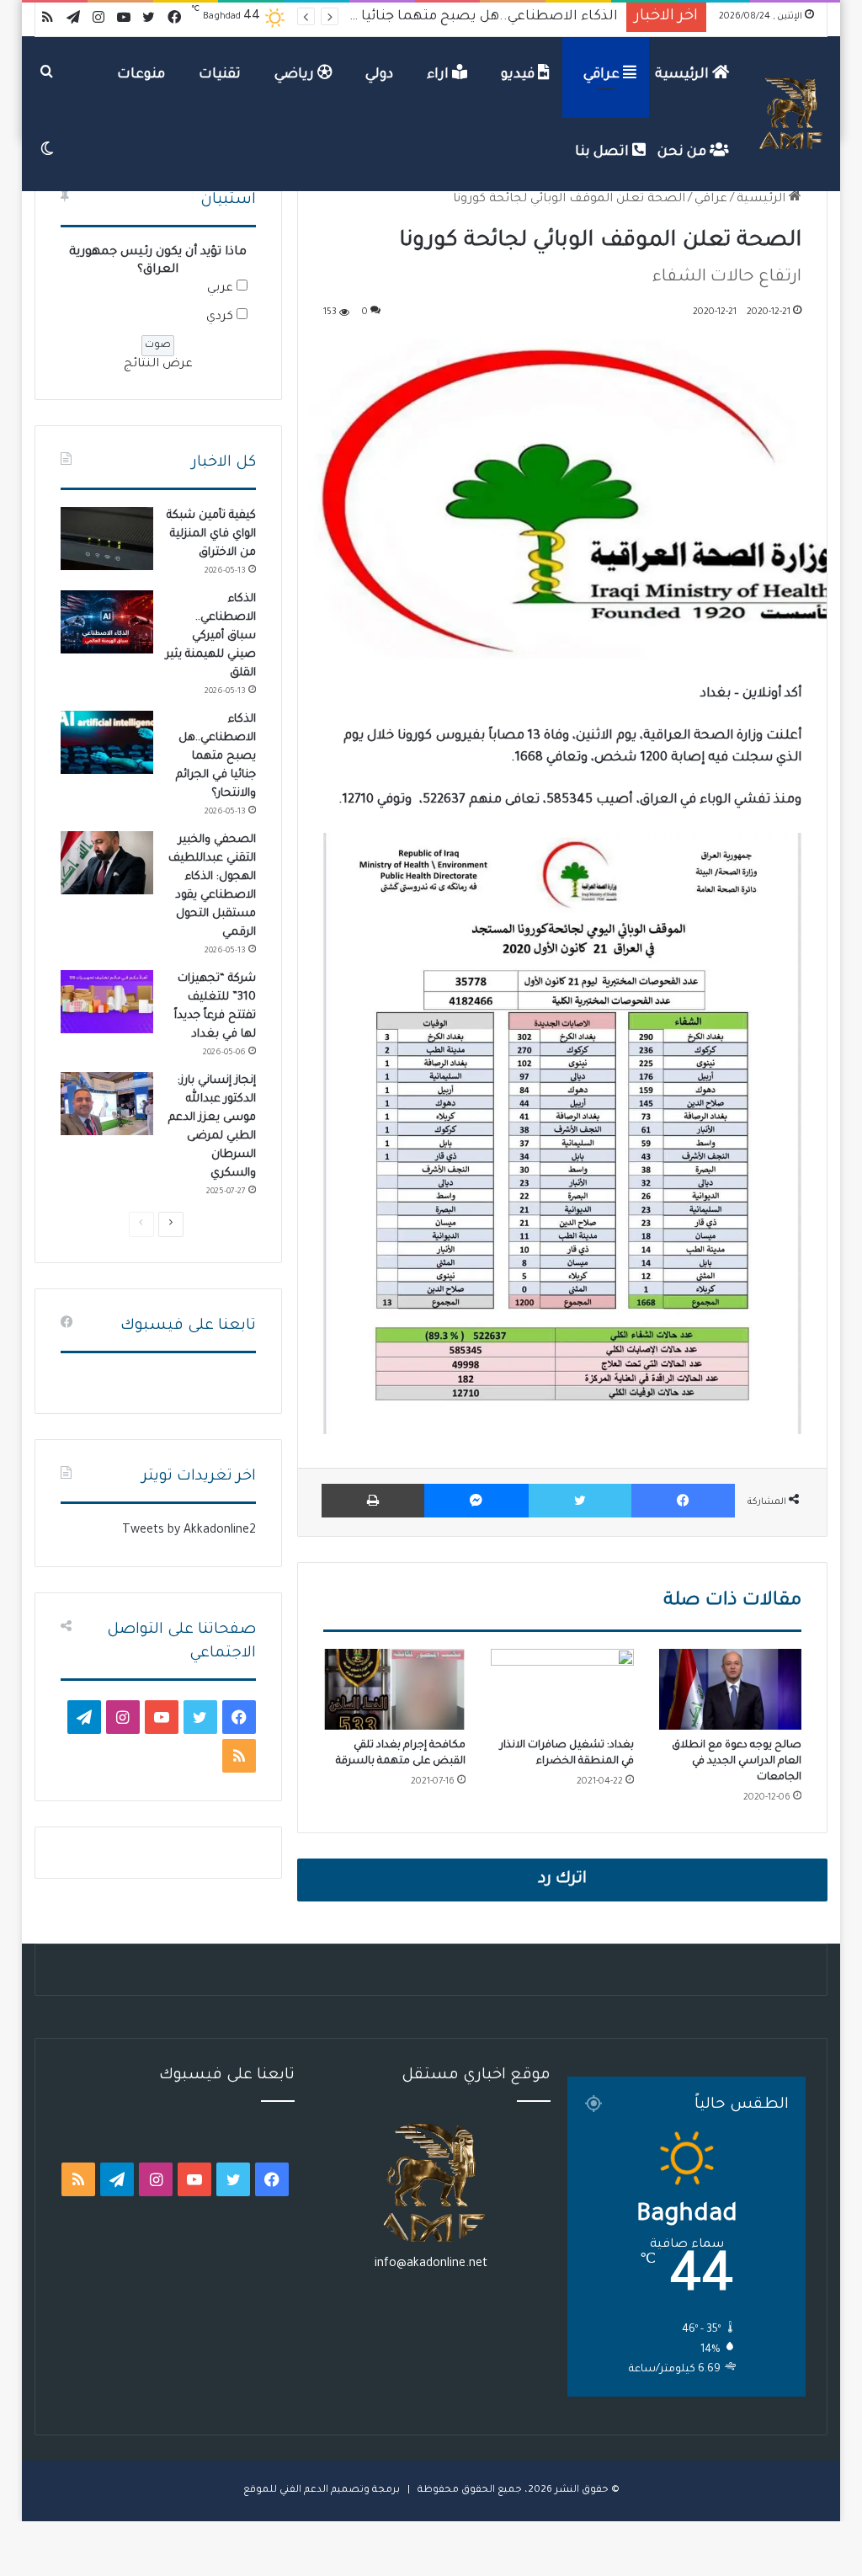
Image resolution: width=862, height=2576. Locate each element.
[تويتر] (580, 1501)
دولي (379, 75)
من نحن (684, 152)
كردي (220, 317)
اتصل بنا (604, 152)
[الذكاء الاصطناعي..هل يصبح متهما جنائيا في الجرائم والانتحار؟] (107, 742)
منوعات (141, 75)
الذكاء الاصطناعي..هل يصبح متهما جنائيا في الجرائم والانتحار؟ (216, 757)
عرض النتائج (158, 365)
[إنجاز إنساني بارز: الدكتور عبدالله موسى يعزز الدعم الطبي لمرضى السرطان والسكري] (107, 1104)
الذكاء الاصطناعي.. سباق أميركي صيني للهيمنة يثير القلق (211, 636)
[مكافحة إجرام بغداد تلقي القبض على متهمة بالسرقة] (395, 1689)
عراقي (603, 75)
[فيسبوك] (683, 1501)
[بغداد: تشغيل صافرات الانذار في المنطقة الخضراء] (562, 1689)
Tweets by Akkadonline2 (189, 1531)
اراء (439, 75)
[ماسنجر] (476, 1501)
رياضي (296, 75)
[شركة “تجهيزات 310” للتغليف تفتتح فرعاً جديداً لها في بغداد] (107, 1002)
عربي (220, 289)
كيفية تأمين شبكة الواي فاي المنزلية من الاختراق (211, 534)
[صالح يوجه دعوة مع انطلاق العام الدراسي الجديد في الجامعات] (731, 1689)
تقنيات (220, 75)
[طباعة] (373, 1501)
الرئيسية (684, 75)
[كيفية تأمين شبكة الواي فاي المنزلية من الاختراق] (107, 539)
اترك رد (562, 1880)
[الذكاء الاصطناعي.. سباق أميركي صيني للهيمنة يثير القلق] (107, 622)
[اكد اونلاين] (792, 114)
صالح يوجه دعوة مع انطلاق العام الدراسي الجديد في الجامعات (737, 1762)
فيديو (519, 75)
